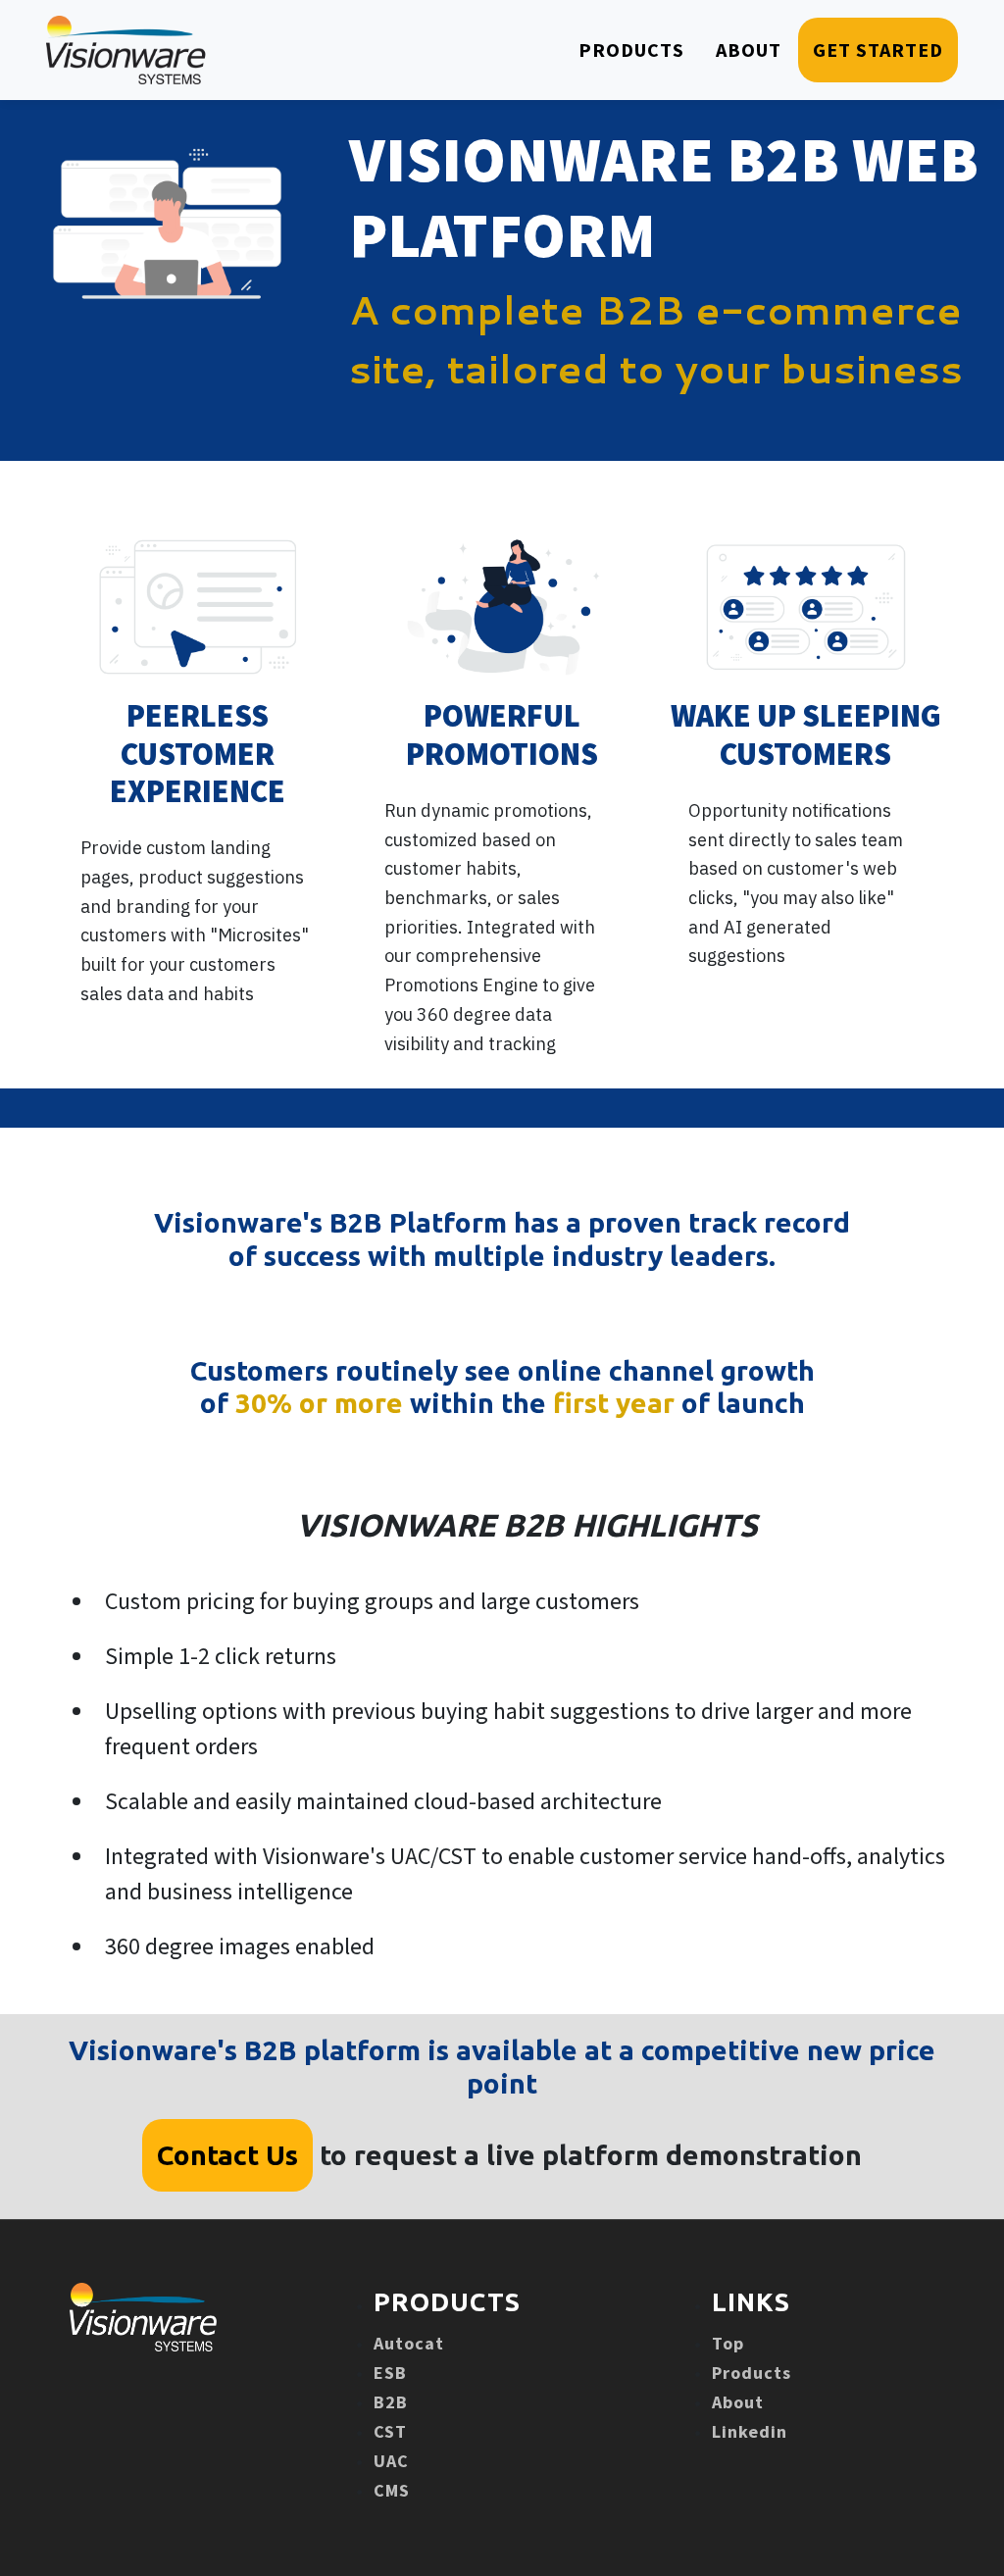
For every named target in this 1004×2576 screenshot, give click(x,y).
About (738, 2402)
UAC (391, 2461)
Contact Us (227, 2155)
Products (752, 2373)
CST (390, 2431)
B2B (391, 2402)
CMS (392, 2490)
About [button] (749, 50)
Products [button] (631, 50)
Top (728, 2343)
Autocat (409, 2343)
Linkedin (750, 2431)
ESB (390, 2373)
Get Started (878, 50)
